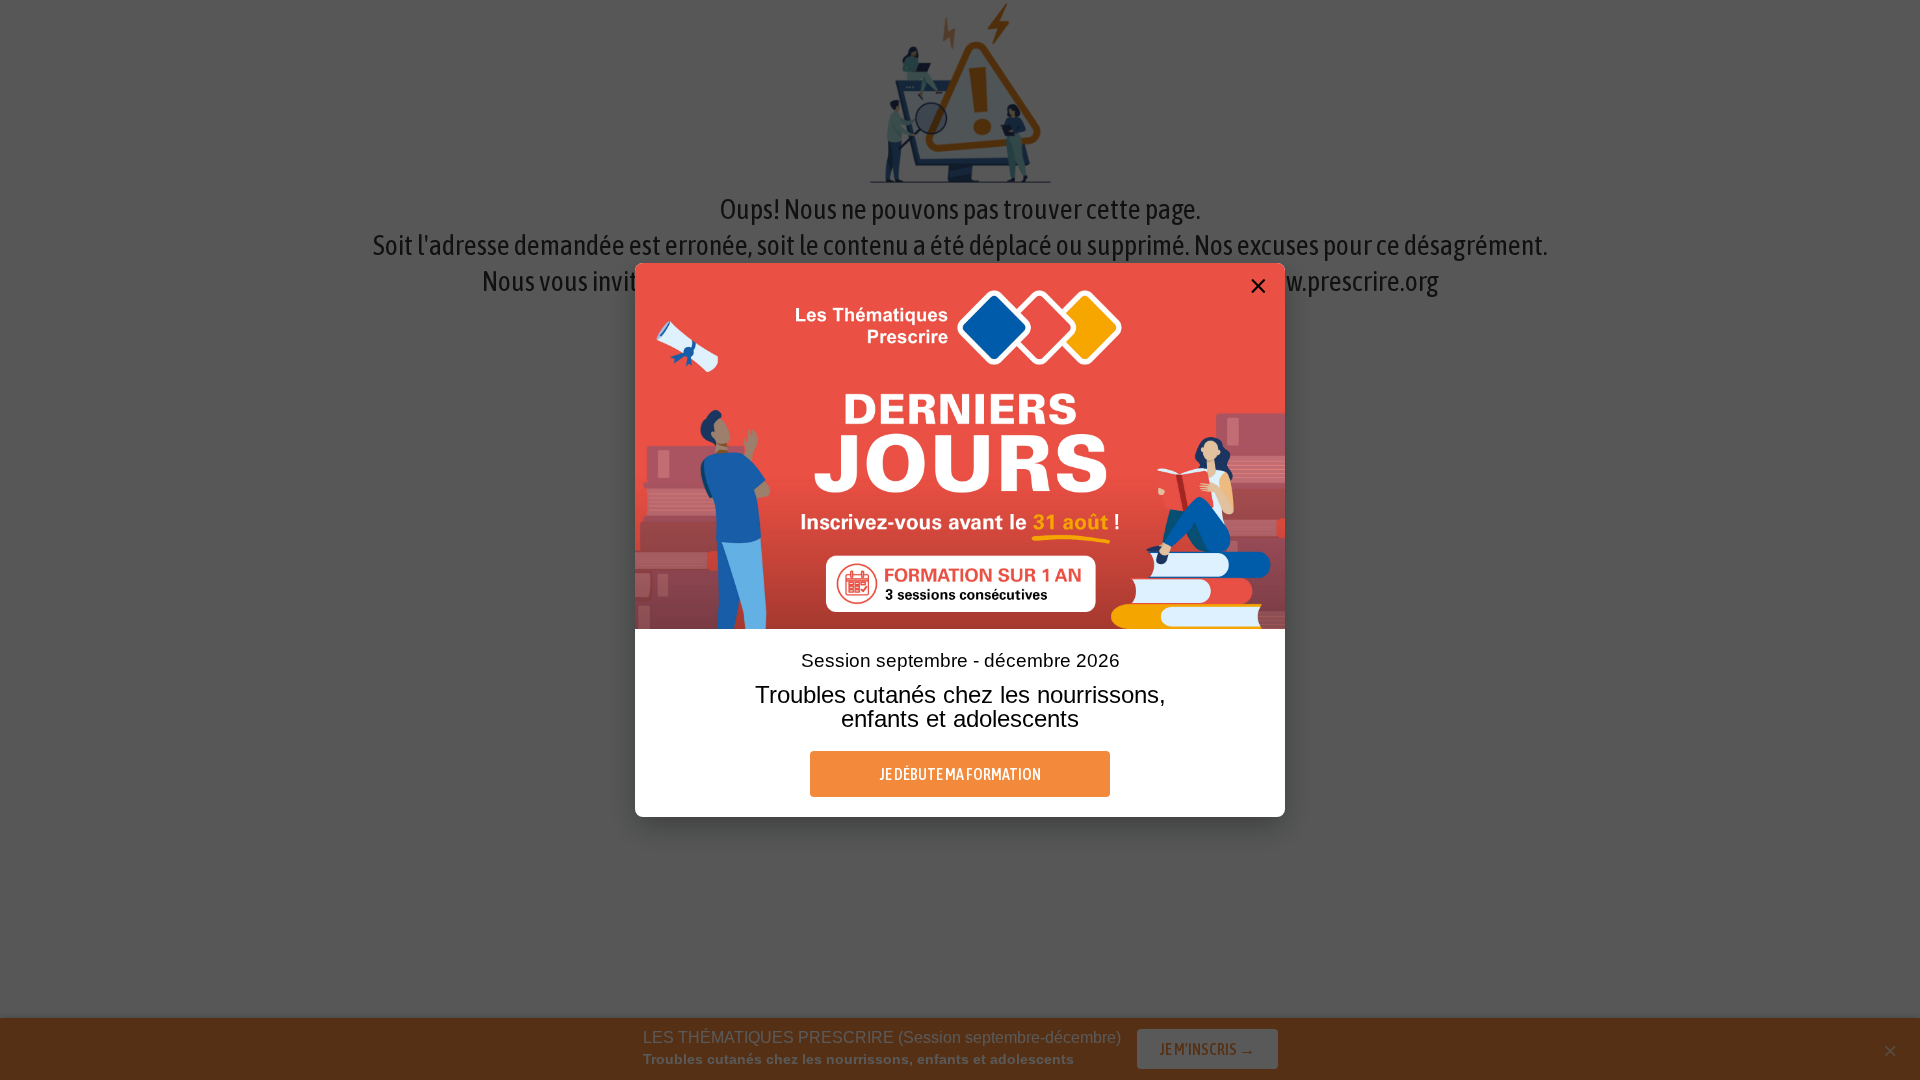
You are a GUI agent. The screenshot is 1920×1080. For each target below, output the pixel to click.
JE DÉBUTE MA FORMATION (960, 774)
